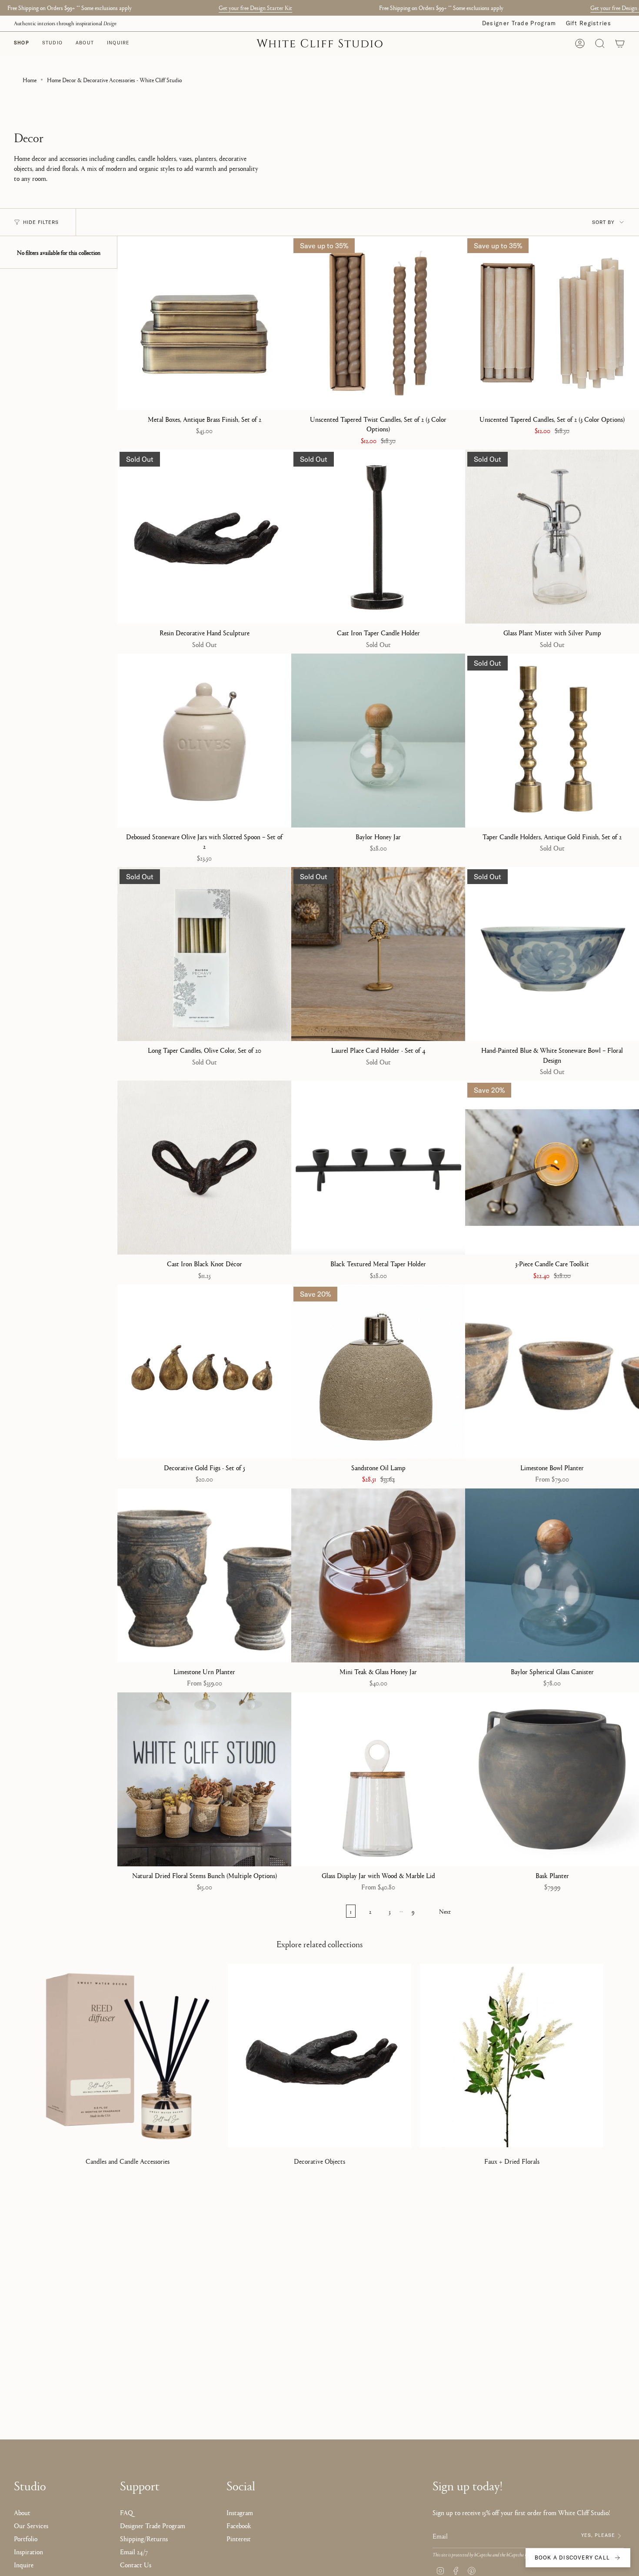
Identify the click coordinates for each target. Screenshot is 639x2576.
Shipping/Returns (144, 2538)
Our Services (31, 2525)
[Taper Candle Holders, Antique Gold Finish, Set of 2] (552, 741)
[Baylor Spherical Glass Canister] (552, 1575)
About (22, 2512)
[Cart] (620, 43)
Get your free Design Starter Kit (255, 7)
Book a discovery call (572, 2558)
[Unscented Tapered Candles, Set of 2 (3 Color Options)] (552, 323)
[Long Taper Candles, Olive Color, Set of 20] (204, 954)
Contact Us (136, 2564)
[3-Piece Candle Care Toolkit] (552, 1168)
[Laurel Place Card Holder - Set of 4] (378, 954)
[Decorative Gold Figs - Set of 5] (204, 1371)
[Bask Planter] (552, 1779)
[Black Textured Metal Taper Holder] (378, 1168)
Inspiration (28, 2551)
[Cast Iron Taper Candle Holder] (378, 537)
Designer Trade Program (519, 23)
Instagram (240, 2512)
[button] (52, 43)
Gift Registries (589, 23)
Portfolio (26, 2538)
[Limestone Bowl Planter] (552, 1371)
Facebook (239, 2525)
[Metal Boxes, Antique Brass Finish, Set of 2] (204, 323)
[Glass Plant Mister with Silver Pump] (552, 537)
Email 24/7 (134, 2551)
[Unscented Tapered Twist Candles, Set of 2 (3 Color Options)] (378, 323)
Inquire (24, 2564)
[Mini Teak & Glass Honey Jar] (378, 1575)
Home (30, 80)
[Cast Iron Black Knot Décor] (204, 1168)
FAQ (126, 2512)
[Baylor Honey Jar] (378, 741)
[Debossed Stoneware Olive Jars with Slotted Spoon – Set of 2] (204, 741)
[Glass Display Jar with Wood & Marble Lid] (378, 1779)
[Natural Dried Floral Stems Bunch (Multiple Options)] (204, 1779)
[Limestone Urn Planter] (204, 1575)
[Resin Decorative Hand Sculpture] (204, 537)
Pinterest (239, 2538)
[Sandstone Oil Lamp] (378, 1371)
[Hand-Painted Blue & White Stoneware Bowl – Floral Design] (552, 954)
